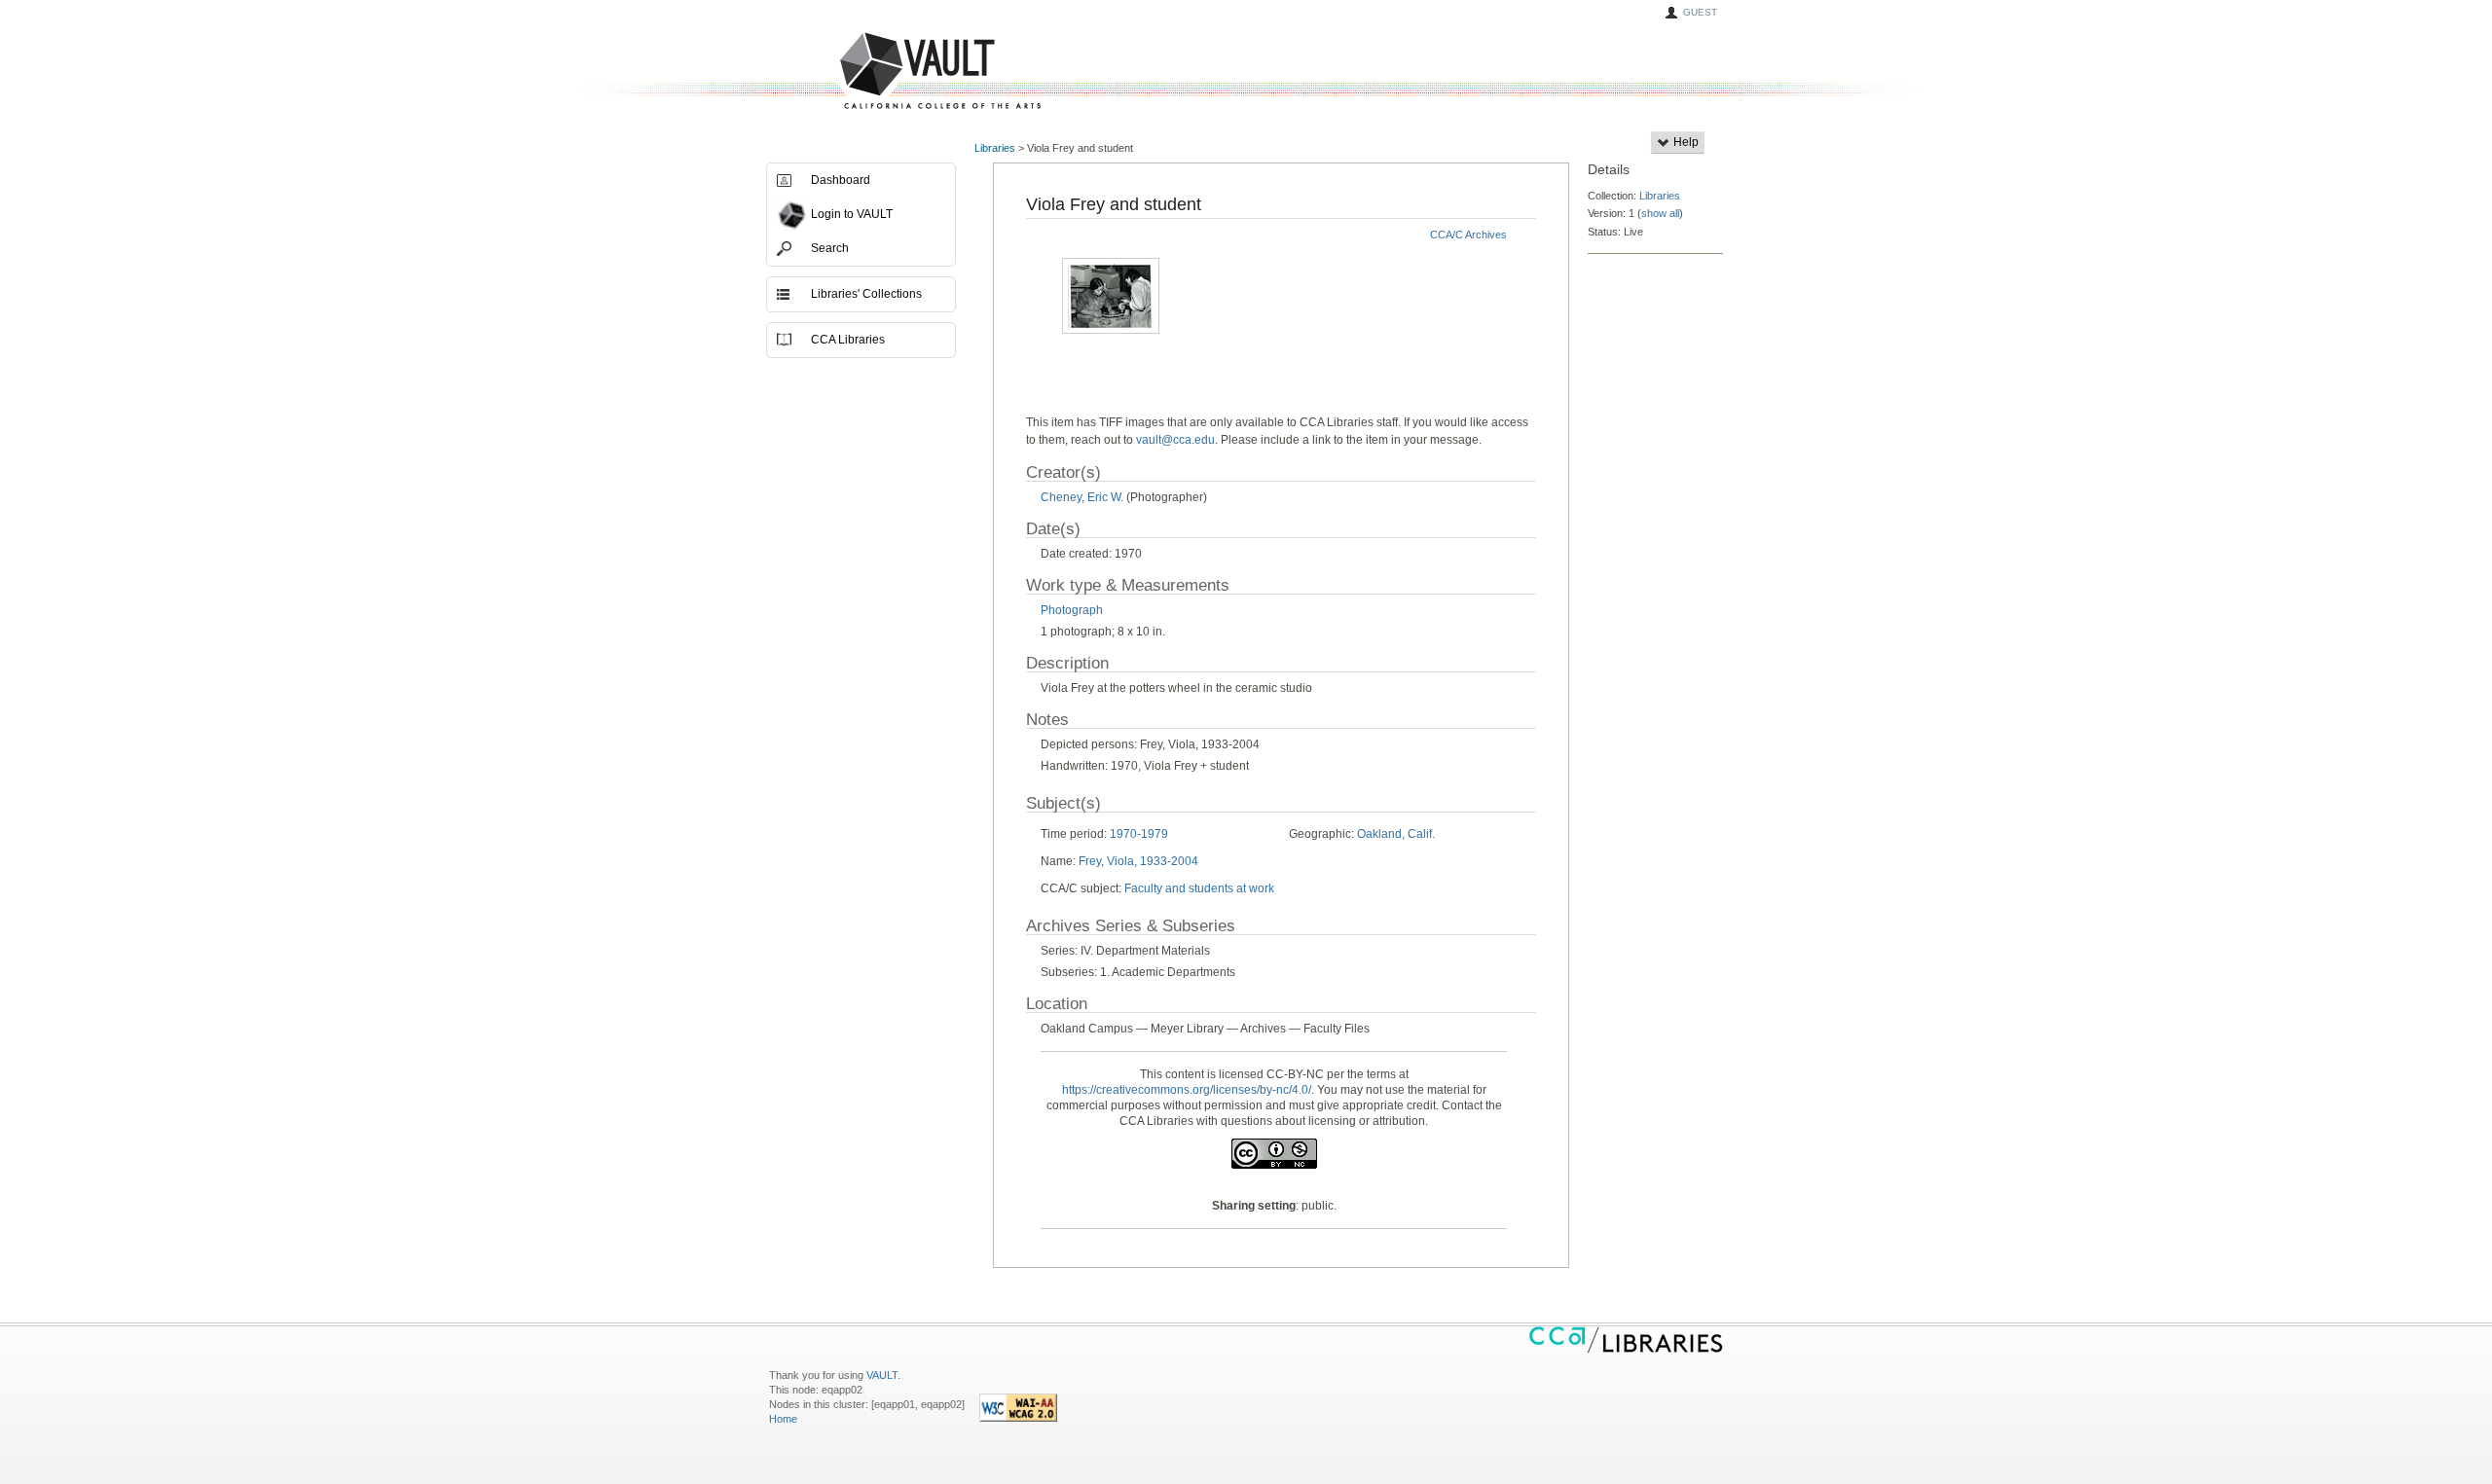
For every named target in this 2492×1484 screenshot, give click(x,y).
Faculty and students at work (1199, 888)
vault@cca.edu (1175, 440)
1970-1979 (1139, 834)
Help (1685, 142)
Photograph (1072, 610)
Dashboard (841, 180)
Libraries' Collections (866, 294)
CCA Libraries (848, 340)
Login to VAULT (852, 214)
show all (1660, 213)
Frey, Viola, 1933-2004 (1138, 861)
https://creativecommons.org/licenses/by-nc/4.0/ (1187, 1090)
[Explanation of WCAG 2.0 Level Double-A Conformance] (1018, 1418)
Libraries (995, 148)
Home (783, 1419)
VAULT (866, 72)
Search (830, 248)
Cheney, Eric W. (1082, 497)
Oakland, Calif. (1396, 834)
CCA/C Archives (1468, 235)
